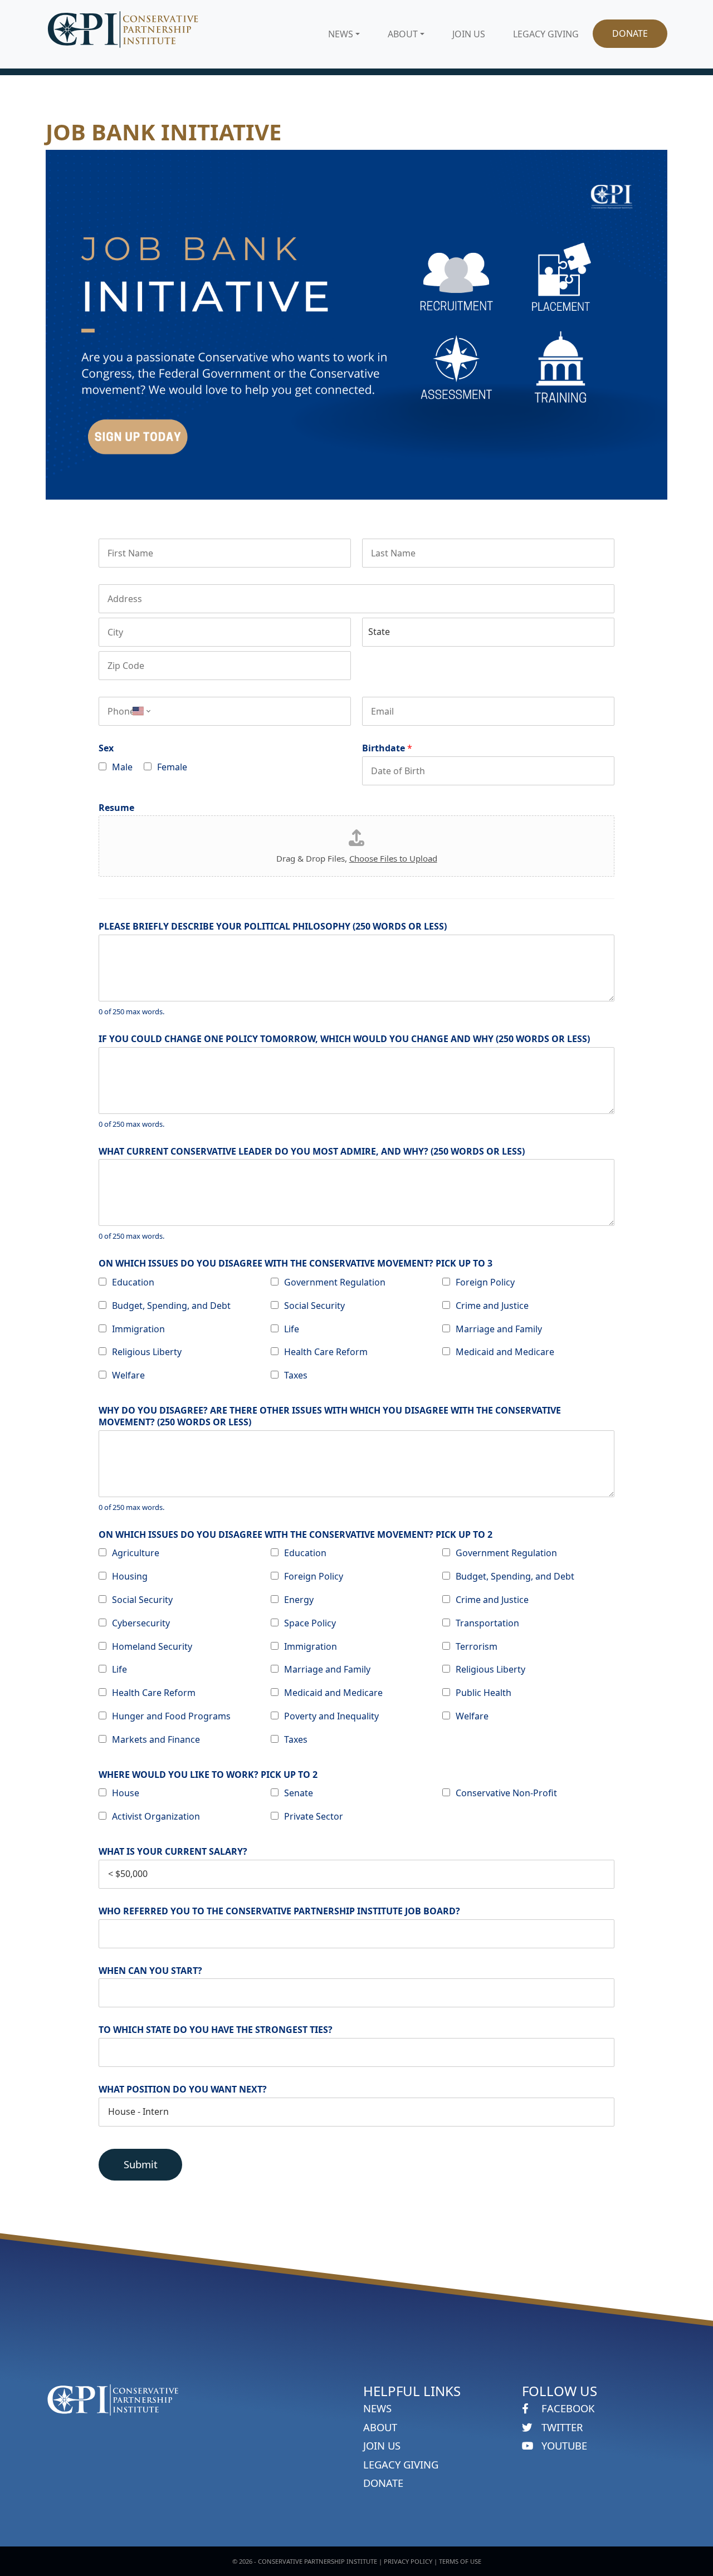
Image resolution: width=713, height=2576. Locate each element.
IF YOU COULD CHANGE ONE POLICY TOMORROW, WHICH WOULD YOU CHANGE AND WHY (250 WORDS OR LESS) (344, 1039)
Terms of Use (460, 2561)
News (341, 34)
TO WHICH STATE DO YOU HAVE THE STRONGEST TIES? (216, 2030)
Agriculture (136, 1553)
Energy (299, 1600)
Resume (116, 808)
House (126, 1793)
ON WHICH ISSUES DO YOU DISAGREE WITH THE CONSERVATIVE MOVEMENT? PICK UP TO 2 (296, 1535)
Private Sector (314, 1816)
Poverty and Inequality (331, 1716)
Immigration (138, 1329)
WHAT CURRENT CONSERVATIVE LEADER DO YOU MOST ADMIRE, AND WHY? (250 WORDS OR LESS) (312, 1152)
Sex (106, 748)
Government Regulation (335, 1282)
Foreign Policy (485, 1282)
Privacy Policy (408, 2561)
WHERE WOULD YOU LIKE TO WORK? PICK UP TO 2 (208, 1775)
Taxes (296, 1375)
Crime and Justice (492, 1306)
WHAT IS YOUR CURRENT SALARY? (173, 1852)
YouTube (563, 2445)
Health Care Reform (326, 1352)
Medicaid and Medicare (505, 1352)
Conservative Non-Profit (506, 1793)
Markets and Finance (156, 1739)
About (403, 34)
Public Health (484, 1693)
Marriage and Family (499, 1329)
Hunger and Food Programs (171, 1716)
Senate (299, 1793)
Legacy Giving (546, 34)
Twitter (561, 2427)
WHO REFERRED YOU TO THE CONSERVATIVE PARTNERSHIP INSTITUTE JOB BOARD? (279, 1911)
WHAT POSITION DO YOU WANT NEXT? (183, 2089)
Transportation (487, 1623)
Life (292, 1329)
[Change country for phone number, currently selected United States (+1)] (140, 711)
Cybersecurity (141, 1623)
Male (122, 767)
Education (133, 1282)
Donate (630, 33)
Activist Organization (156, 1816)
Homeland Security (152, 1646)
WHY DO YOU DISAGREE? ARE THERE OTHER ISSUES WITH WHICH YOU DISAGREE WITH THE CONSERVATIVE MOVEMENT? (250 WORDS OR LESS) (330, 1416)
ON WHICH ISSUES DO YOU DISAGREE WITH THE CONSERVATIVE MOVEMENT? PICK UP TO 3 (296, 1263)
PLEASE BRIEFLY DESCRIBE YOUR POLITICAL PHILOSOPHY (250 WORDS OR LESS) (273, 927)
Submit (141, 2164)
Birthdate (387, 748)
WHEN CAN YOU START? (150, 1971)
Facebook (567, 2408)
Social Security (314, 1306)
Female (172, 767)
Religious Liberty (147, 1352)
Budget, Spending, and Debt (171, 1306)
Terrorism (477, 1646)
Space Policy (310, 1623)
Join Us (469, 34)
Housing (130, 1576)
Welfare (128, 1375)
